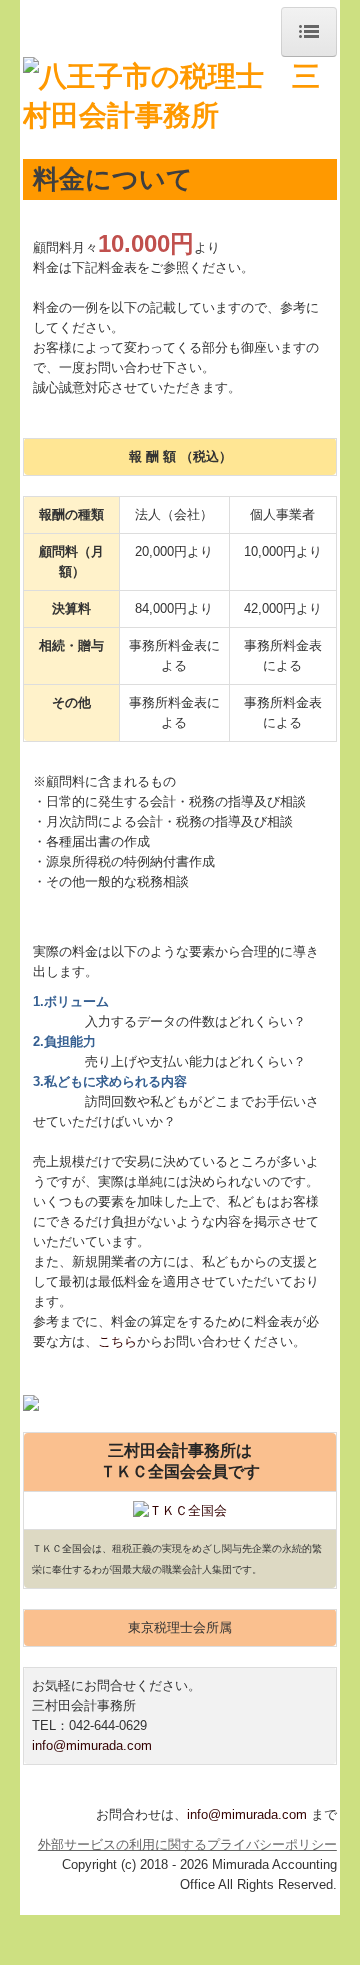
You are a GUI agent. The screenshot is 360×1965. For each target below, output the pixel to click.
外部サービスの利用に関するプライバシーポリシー (187, 1844)
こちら (117, 1341)
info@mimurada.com (92, 1745)
